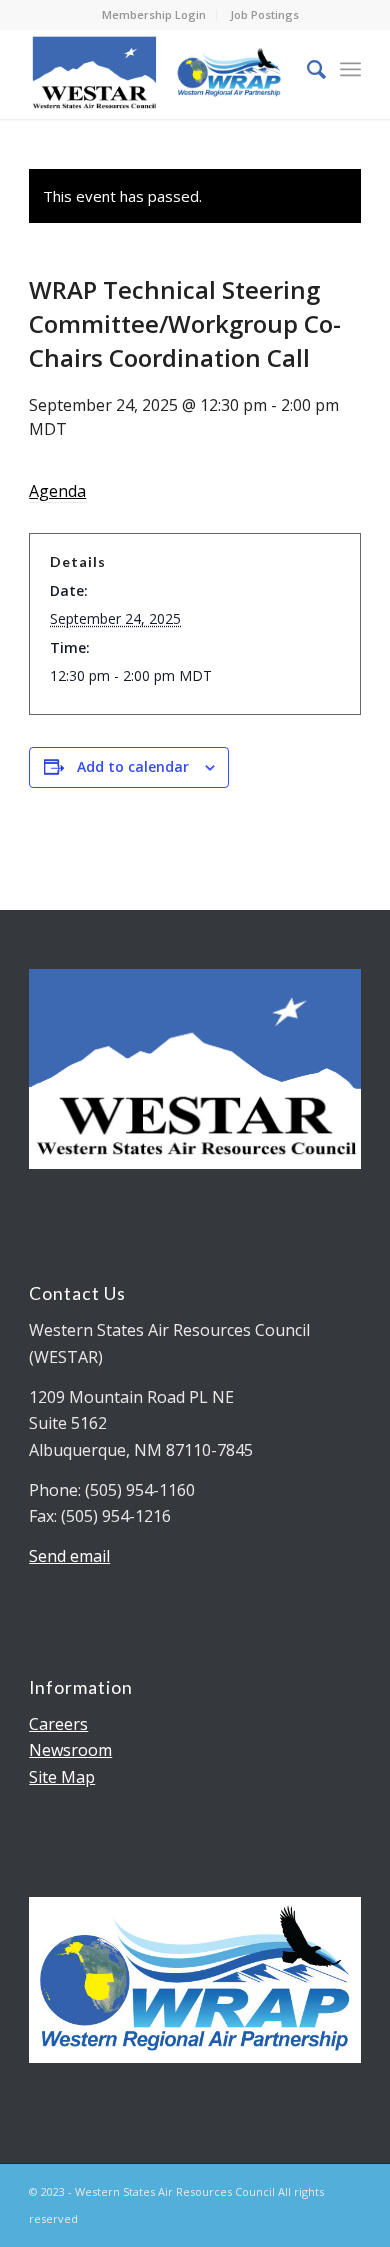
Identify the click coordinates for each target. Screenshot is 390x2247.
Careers (58, 1724)
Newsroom (70, 1750)
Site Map (62, 1777)
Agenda (57, 491)
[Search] (306, 69)
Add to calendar (133, 766)
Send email (69, 1556)
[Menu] (350, 69)
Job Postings (264, 14)
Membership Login (154, 14)
